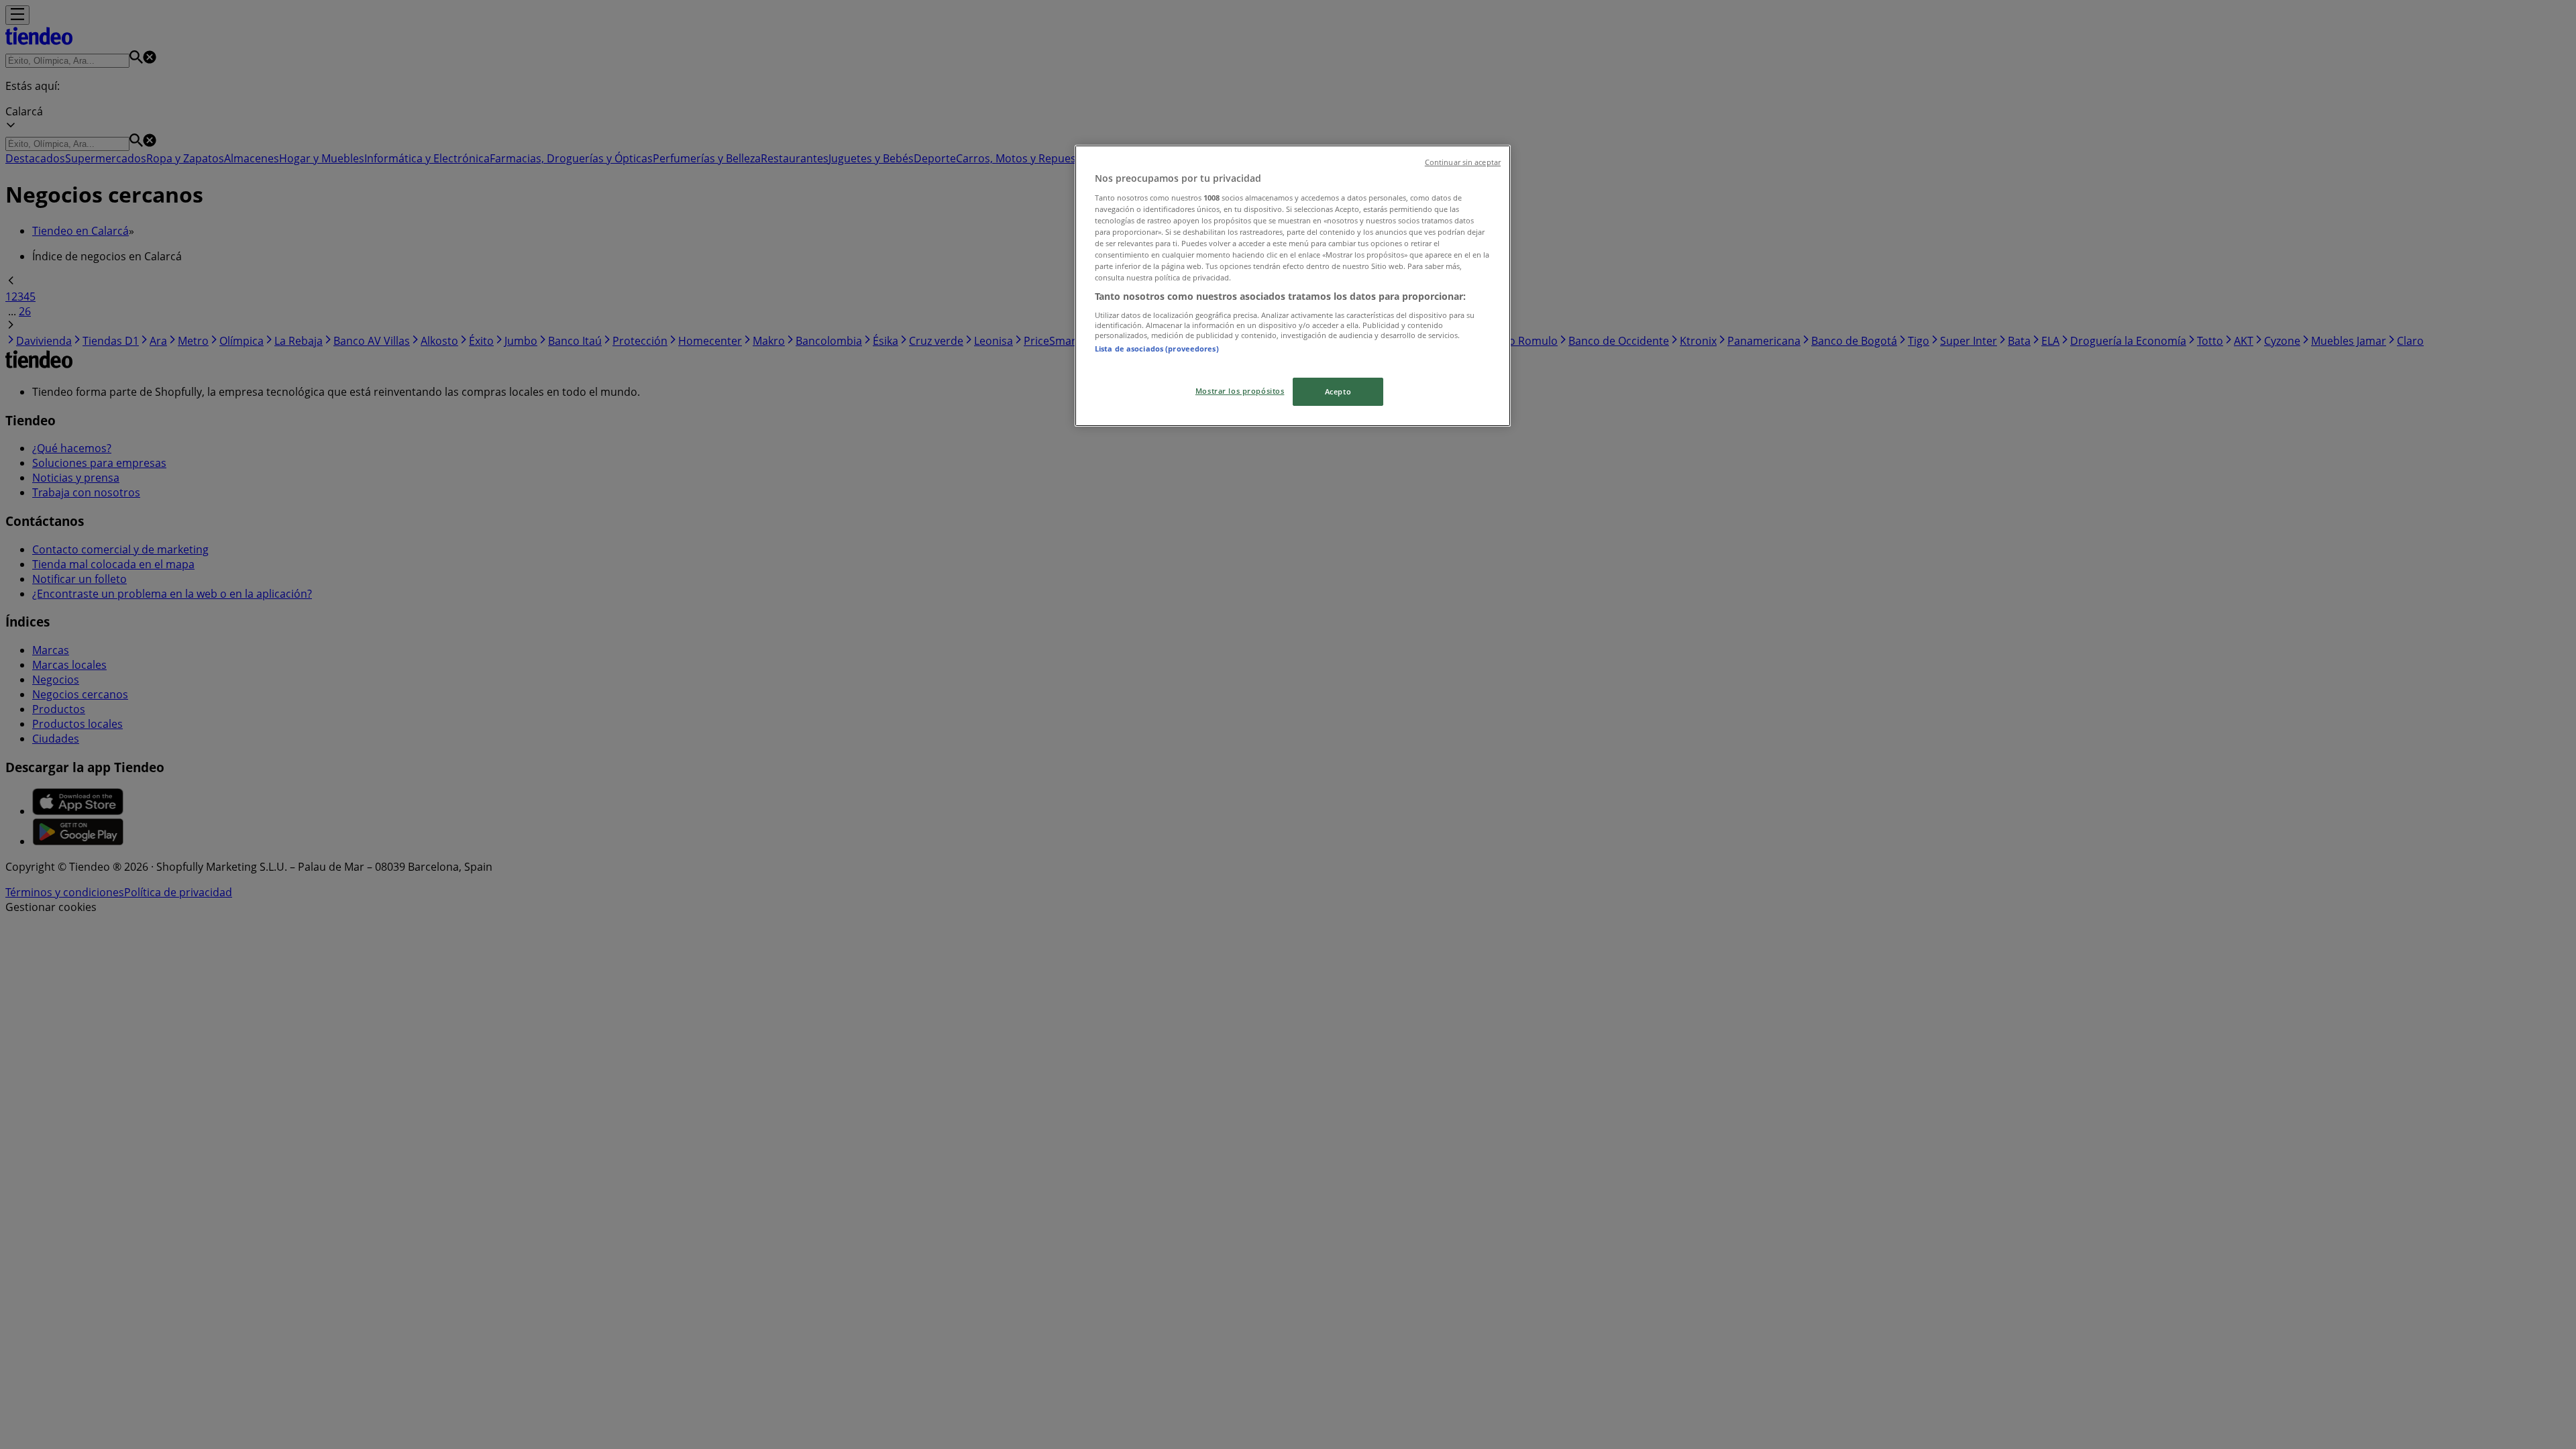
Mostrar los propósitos (1240, 391)
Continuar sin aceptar (1463, 162)
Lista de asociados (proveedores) (1157, 348)
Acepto (1338, 391)
